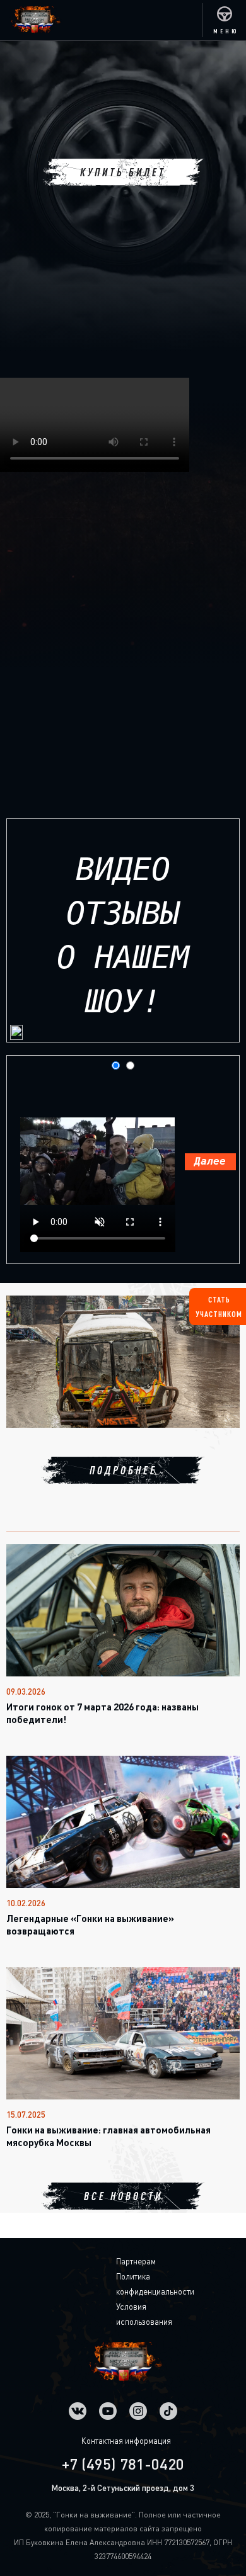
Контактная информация (126, 2441)
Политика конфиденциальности (126, 2284)
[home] (31, 20)
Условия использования (126, 2314)
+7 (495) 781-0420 (123, 2464)
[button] (224, 20)
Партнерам (126, 2261)
